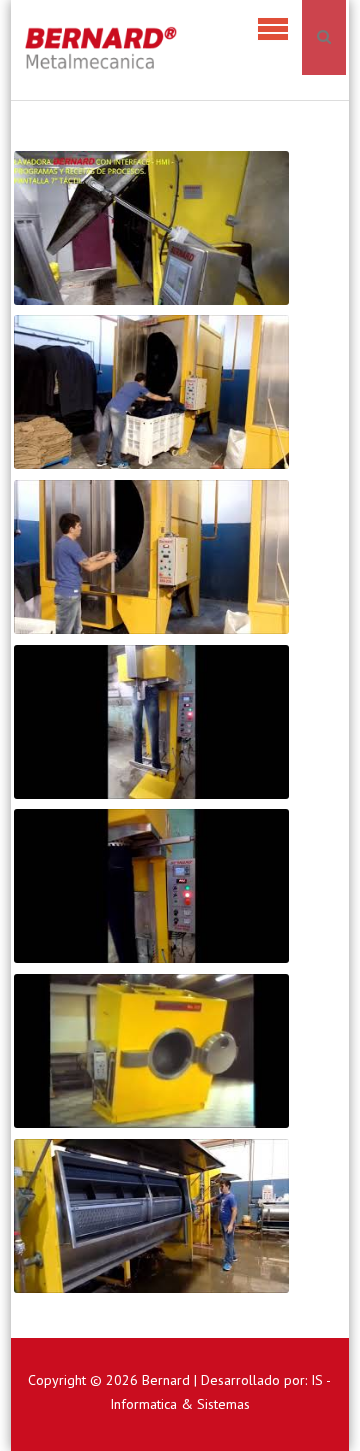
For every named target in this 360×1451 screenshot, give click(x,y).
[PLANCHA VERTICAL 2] (151, 886)
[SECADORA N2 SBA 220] (151, 392)
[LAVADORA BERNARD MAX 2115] (151, 1051)
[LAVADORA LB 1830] (151, 1216)
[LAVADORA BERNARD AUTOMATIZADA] (151, 228)
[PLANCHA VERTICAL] (151, 722)
